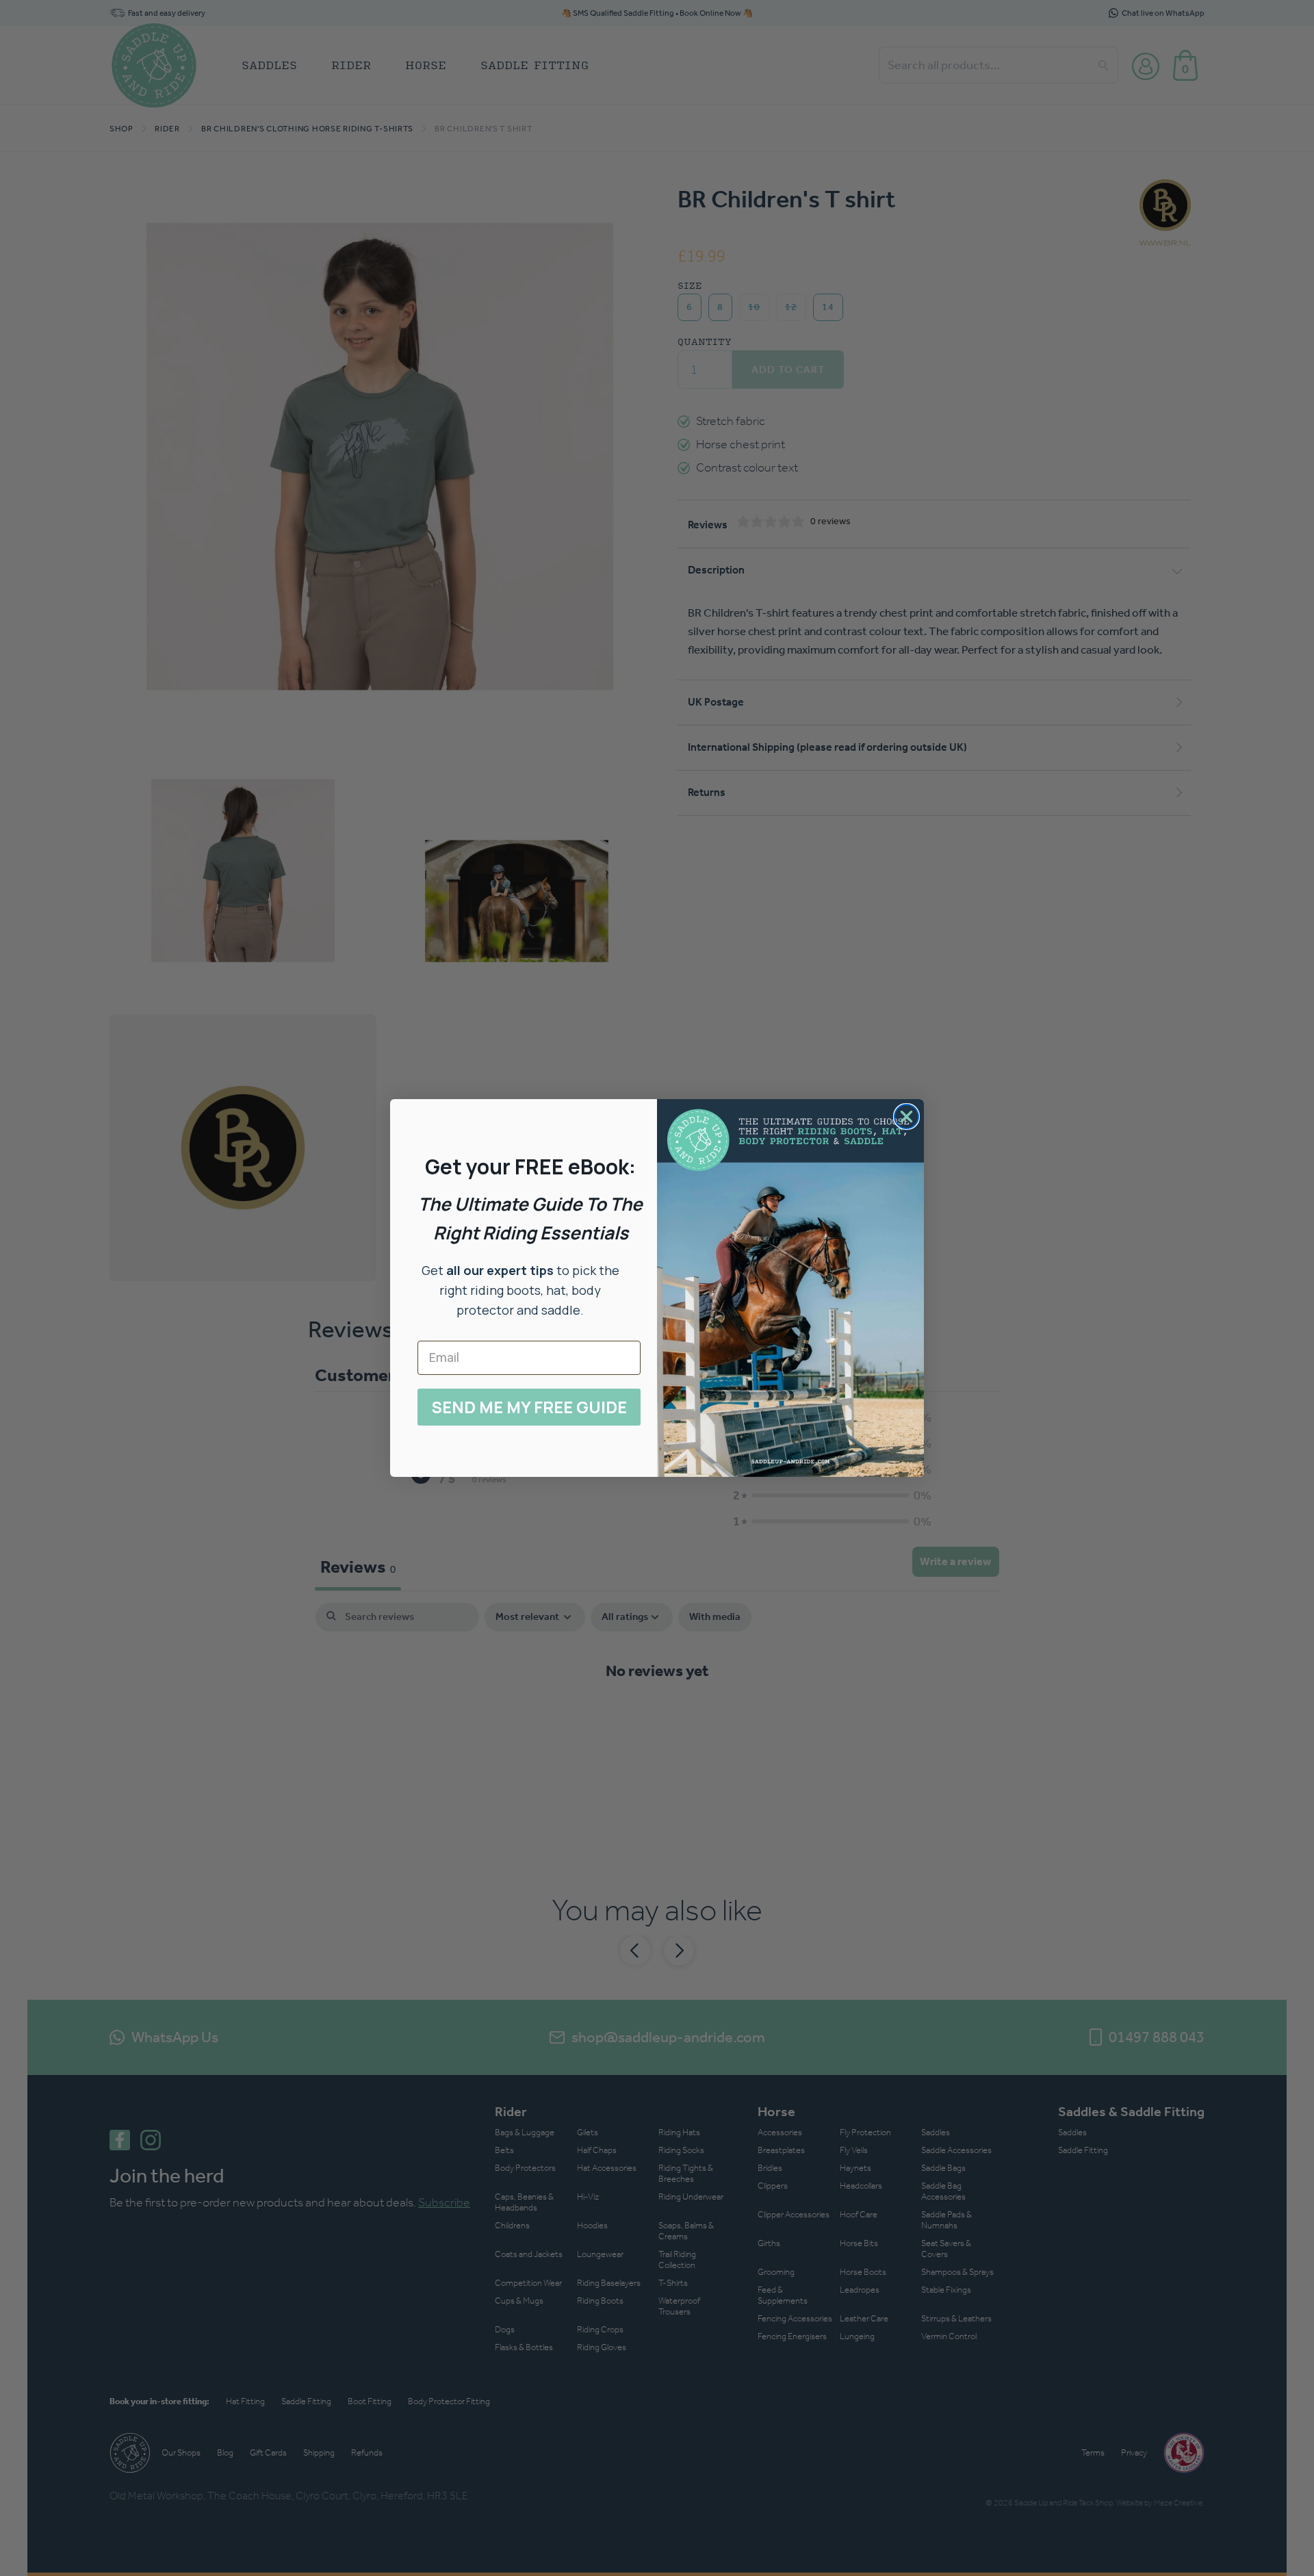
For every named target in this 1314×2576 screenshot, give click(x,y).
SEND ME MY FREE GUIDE (529, 1407)
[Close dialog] (906, 1117)
